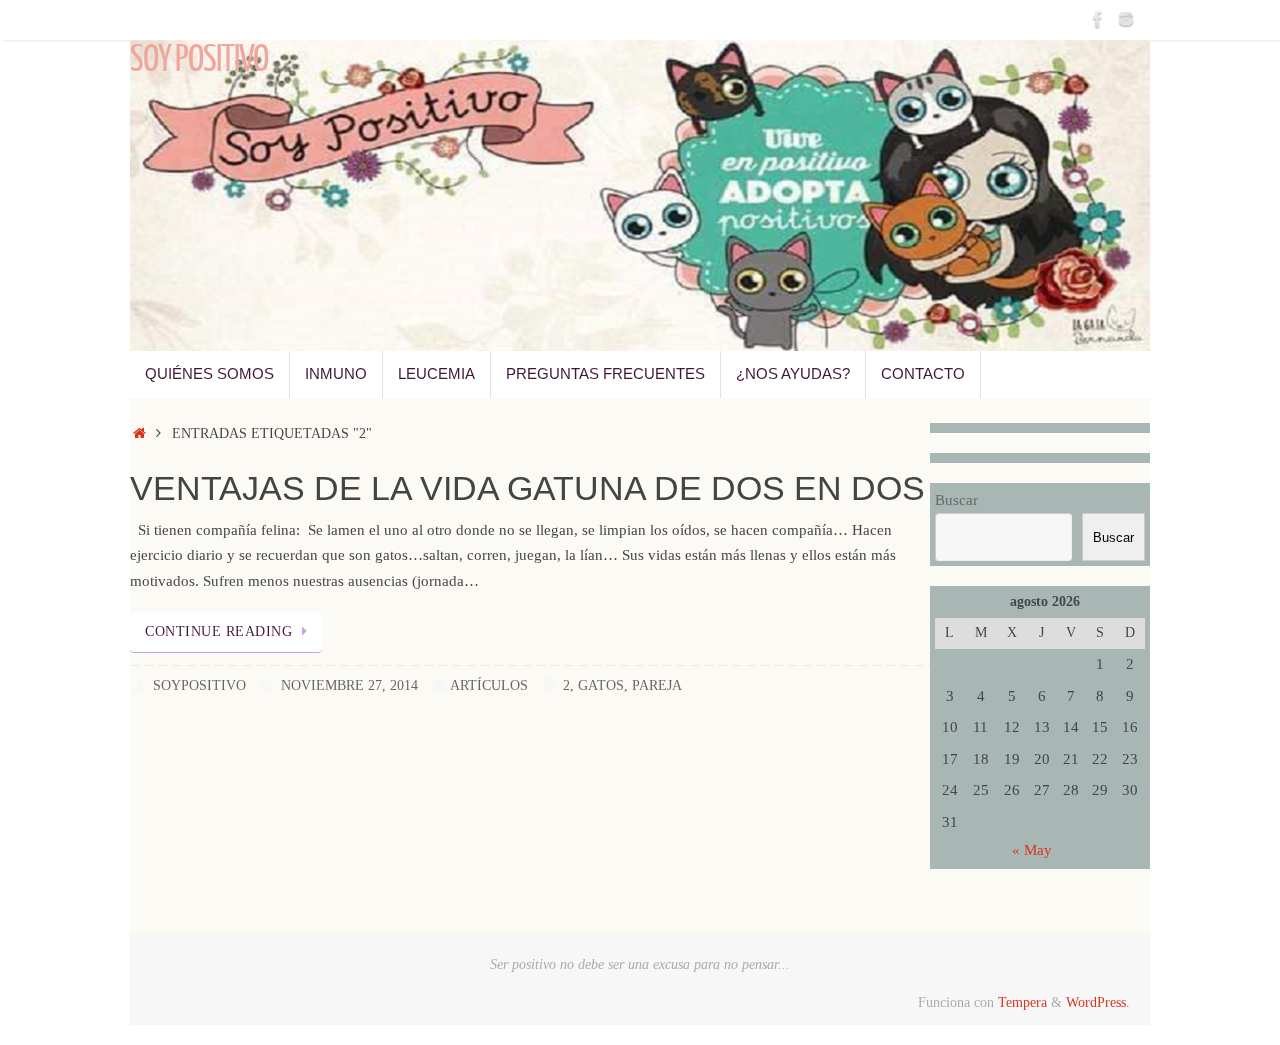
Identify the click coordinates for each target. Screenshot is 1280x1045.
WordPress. (1098, 1002)
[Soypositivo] (1098, 19)
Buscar (956, 500)
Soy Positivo (199, 60)
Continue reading (218, 631)
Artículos (489, 685)
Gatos (601, 685)
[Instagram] (1126, 19)
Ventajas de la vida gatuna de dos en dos (527, 488)
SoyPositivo (199, 685)
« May (1032, 850)
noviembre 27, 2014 (349, 685)
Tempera (1022, 1002)
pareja (657, 685)
